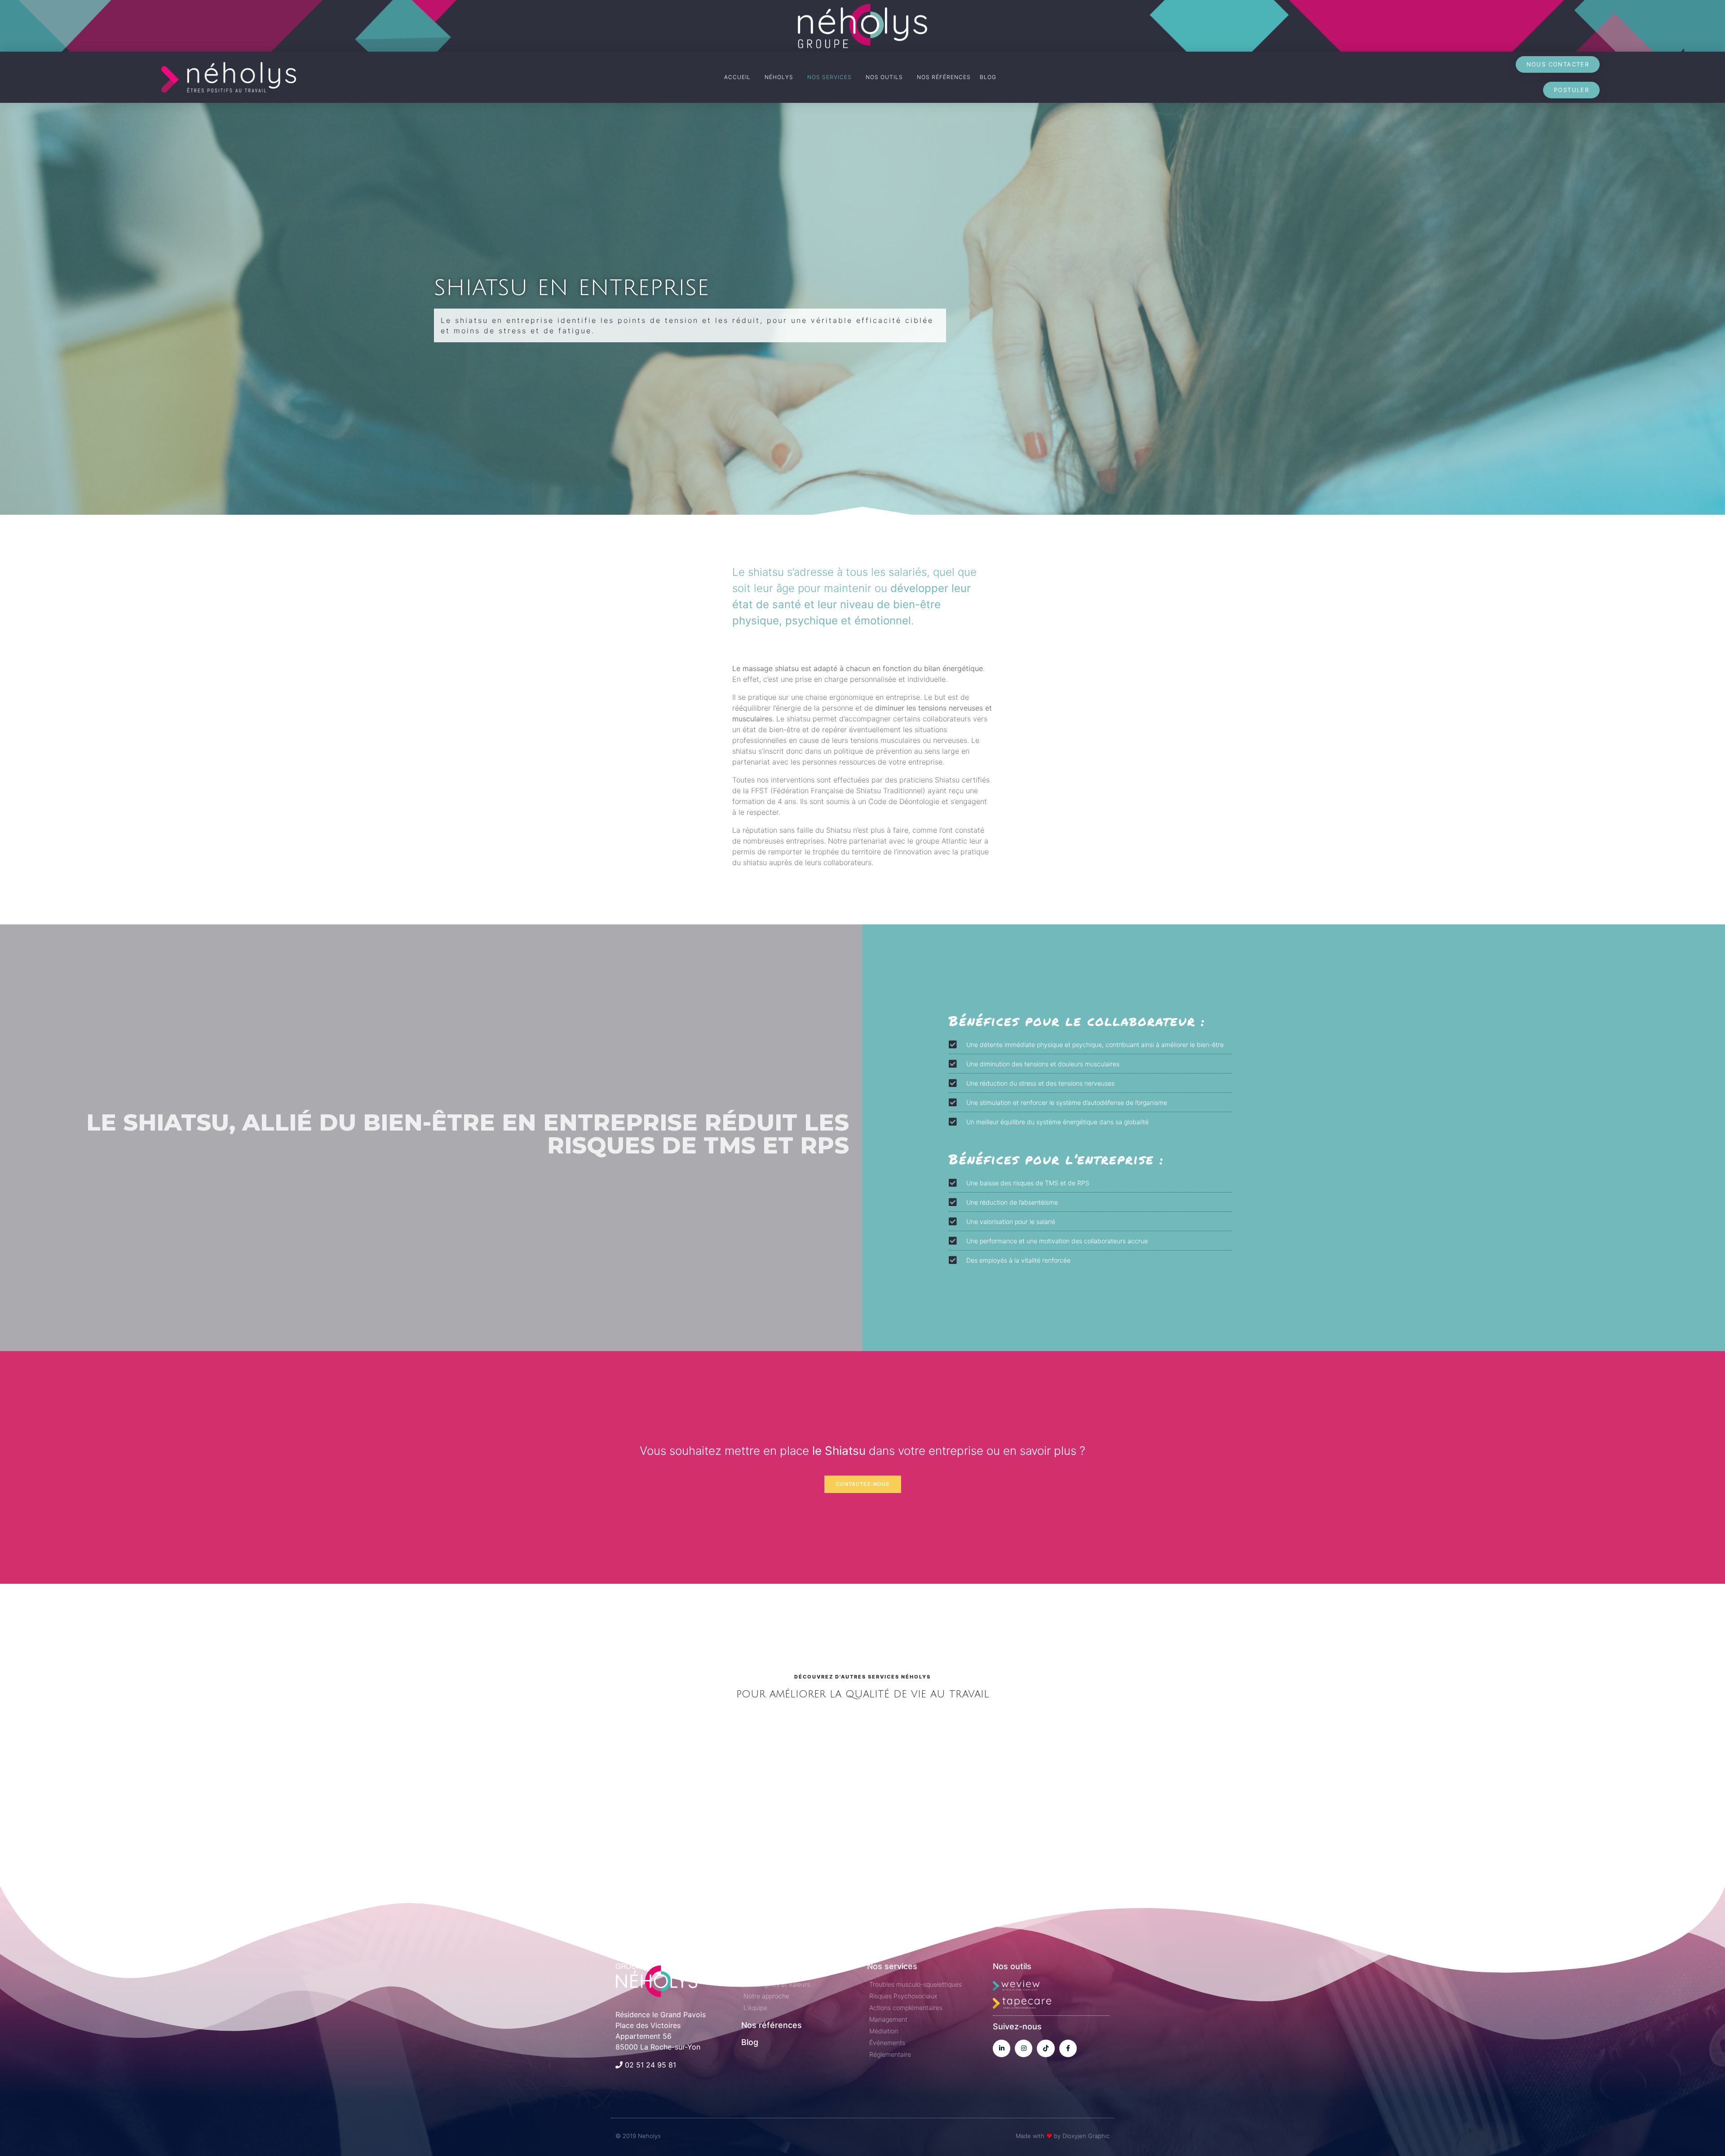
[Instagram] (1024, 2048)
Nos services (892, 1966)
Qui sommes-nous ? (780, 1966)
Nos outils (1012, 1966)
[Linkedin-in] (1002, 2048)
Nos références (772, 2025)
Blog (750, 2042)
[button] (1558, 64)
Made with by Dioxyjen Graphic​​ (1063, 2136)
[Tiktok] (1046, 2048)
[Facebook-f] (1068, 2048)
